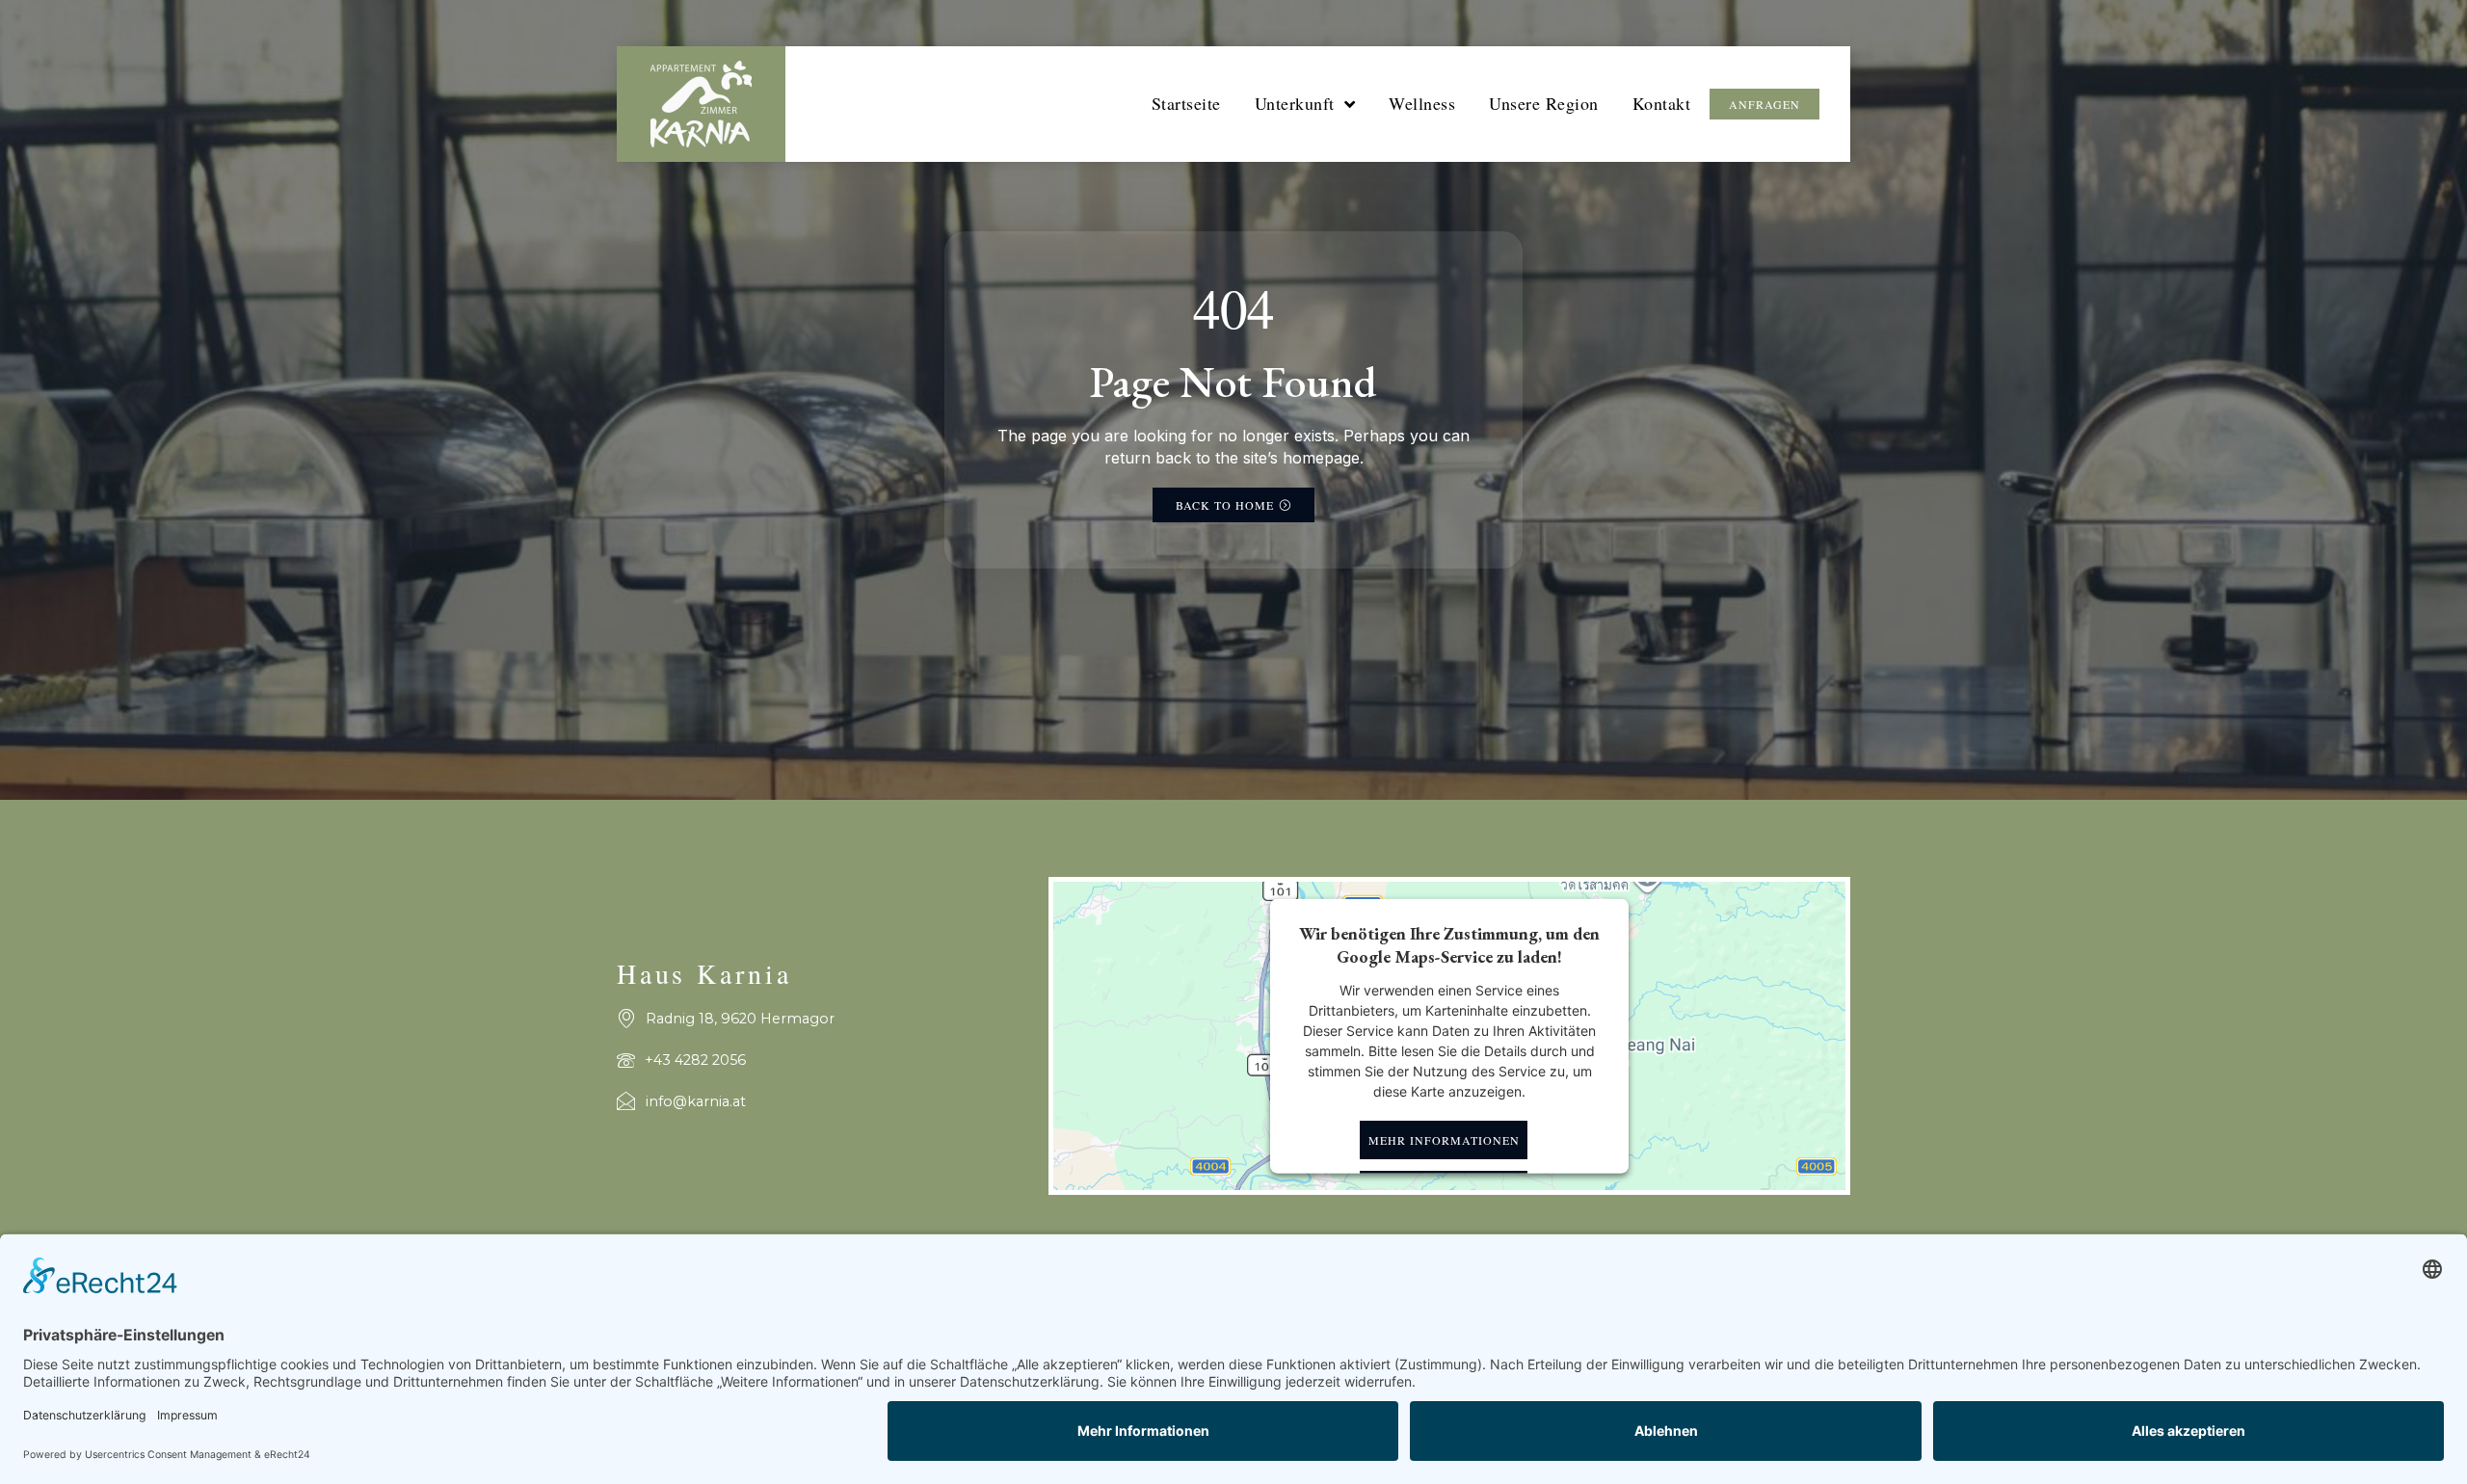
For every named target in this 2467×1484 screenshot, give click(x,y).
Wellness (1422, 103)
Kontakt (1662, 103)
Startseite (1186, 103)
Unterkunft (1295, 103)
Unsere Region (1544, 103)
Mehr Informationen (1444, 1140)
